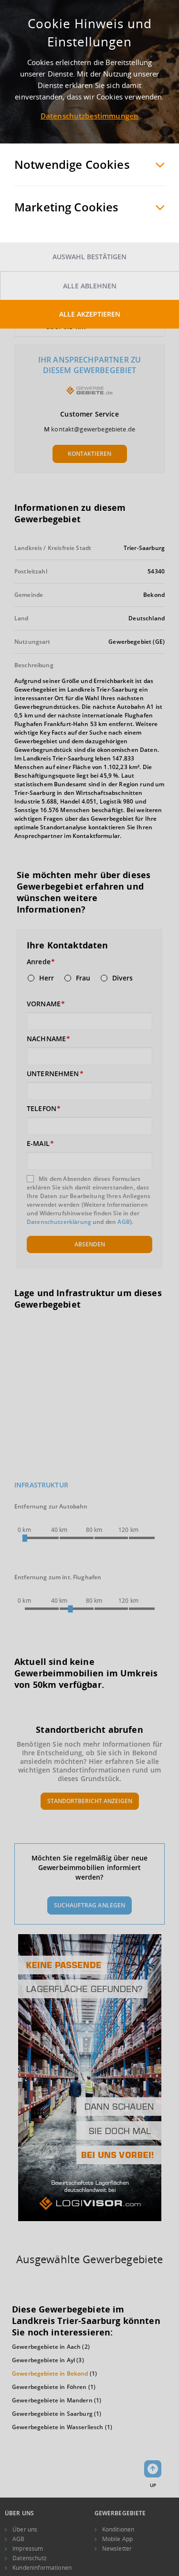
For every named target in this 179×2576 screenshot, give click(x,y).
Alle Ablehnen (90, 286)
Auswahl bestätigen (89, 257)
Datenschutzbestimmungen (89, 116)
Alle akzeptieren (90, 314)
